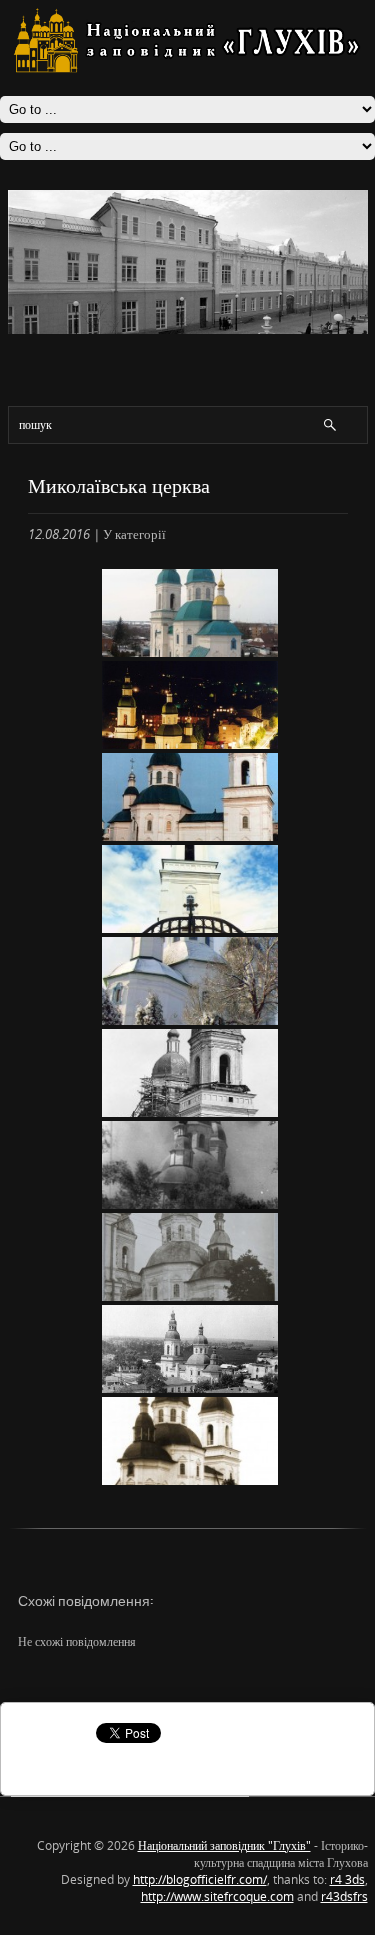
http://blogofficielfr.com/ (200, 1879)
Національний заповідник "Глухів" (224, 1845)
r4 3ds (347, 1879)
